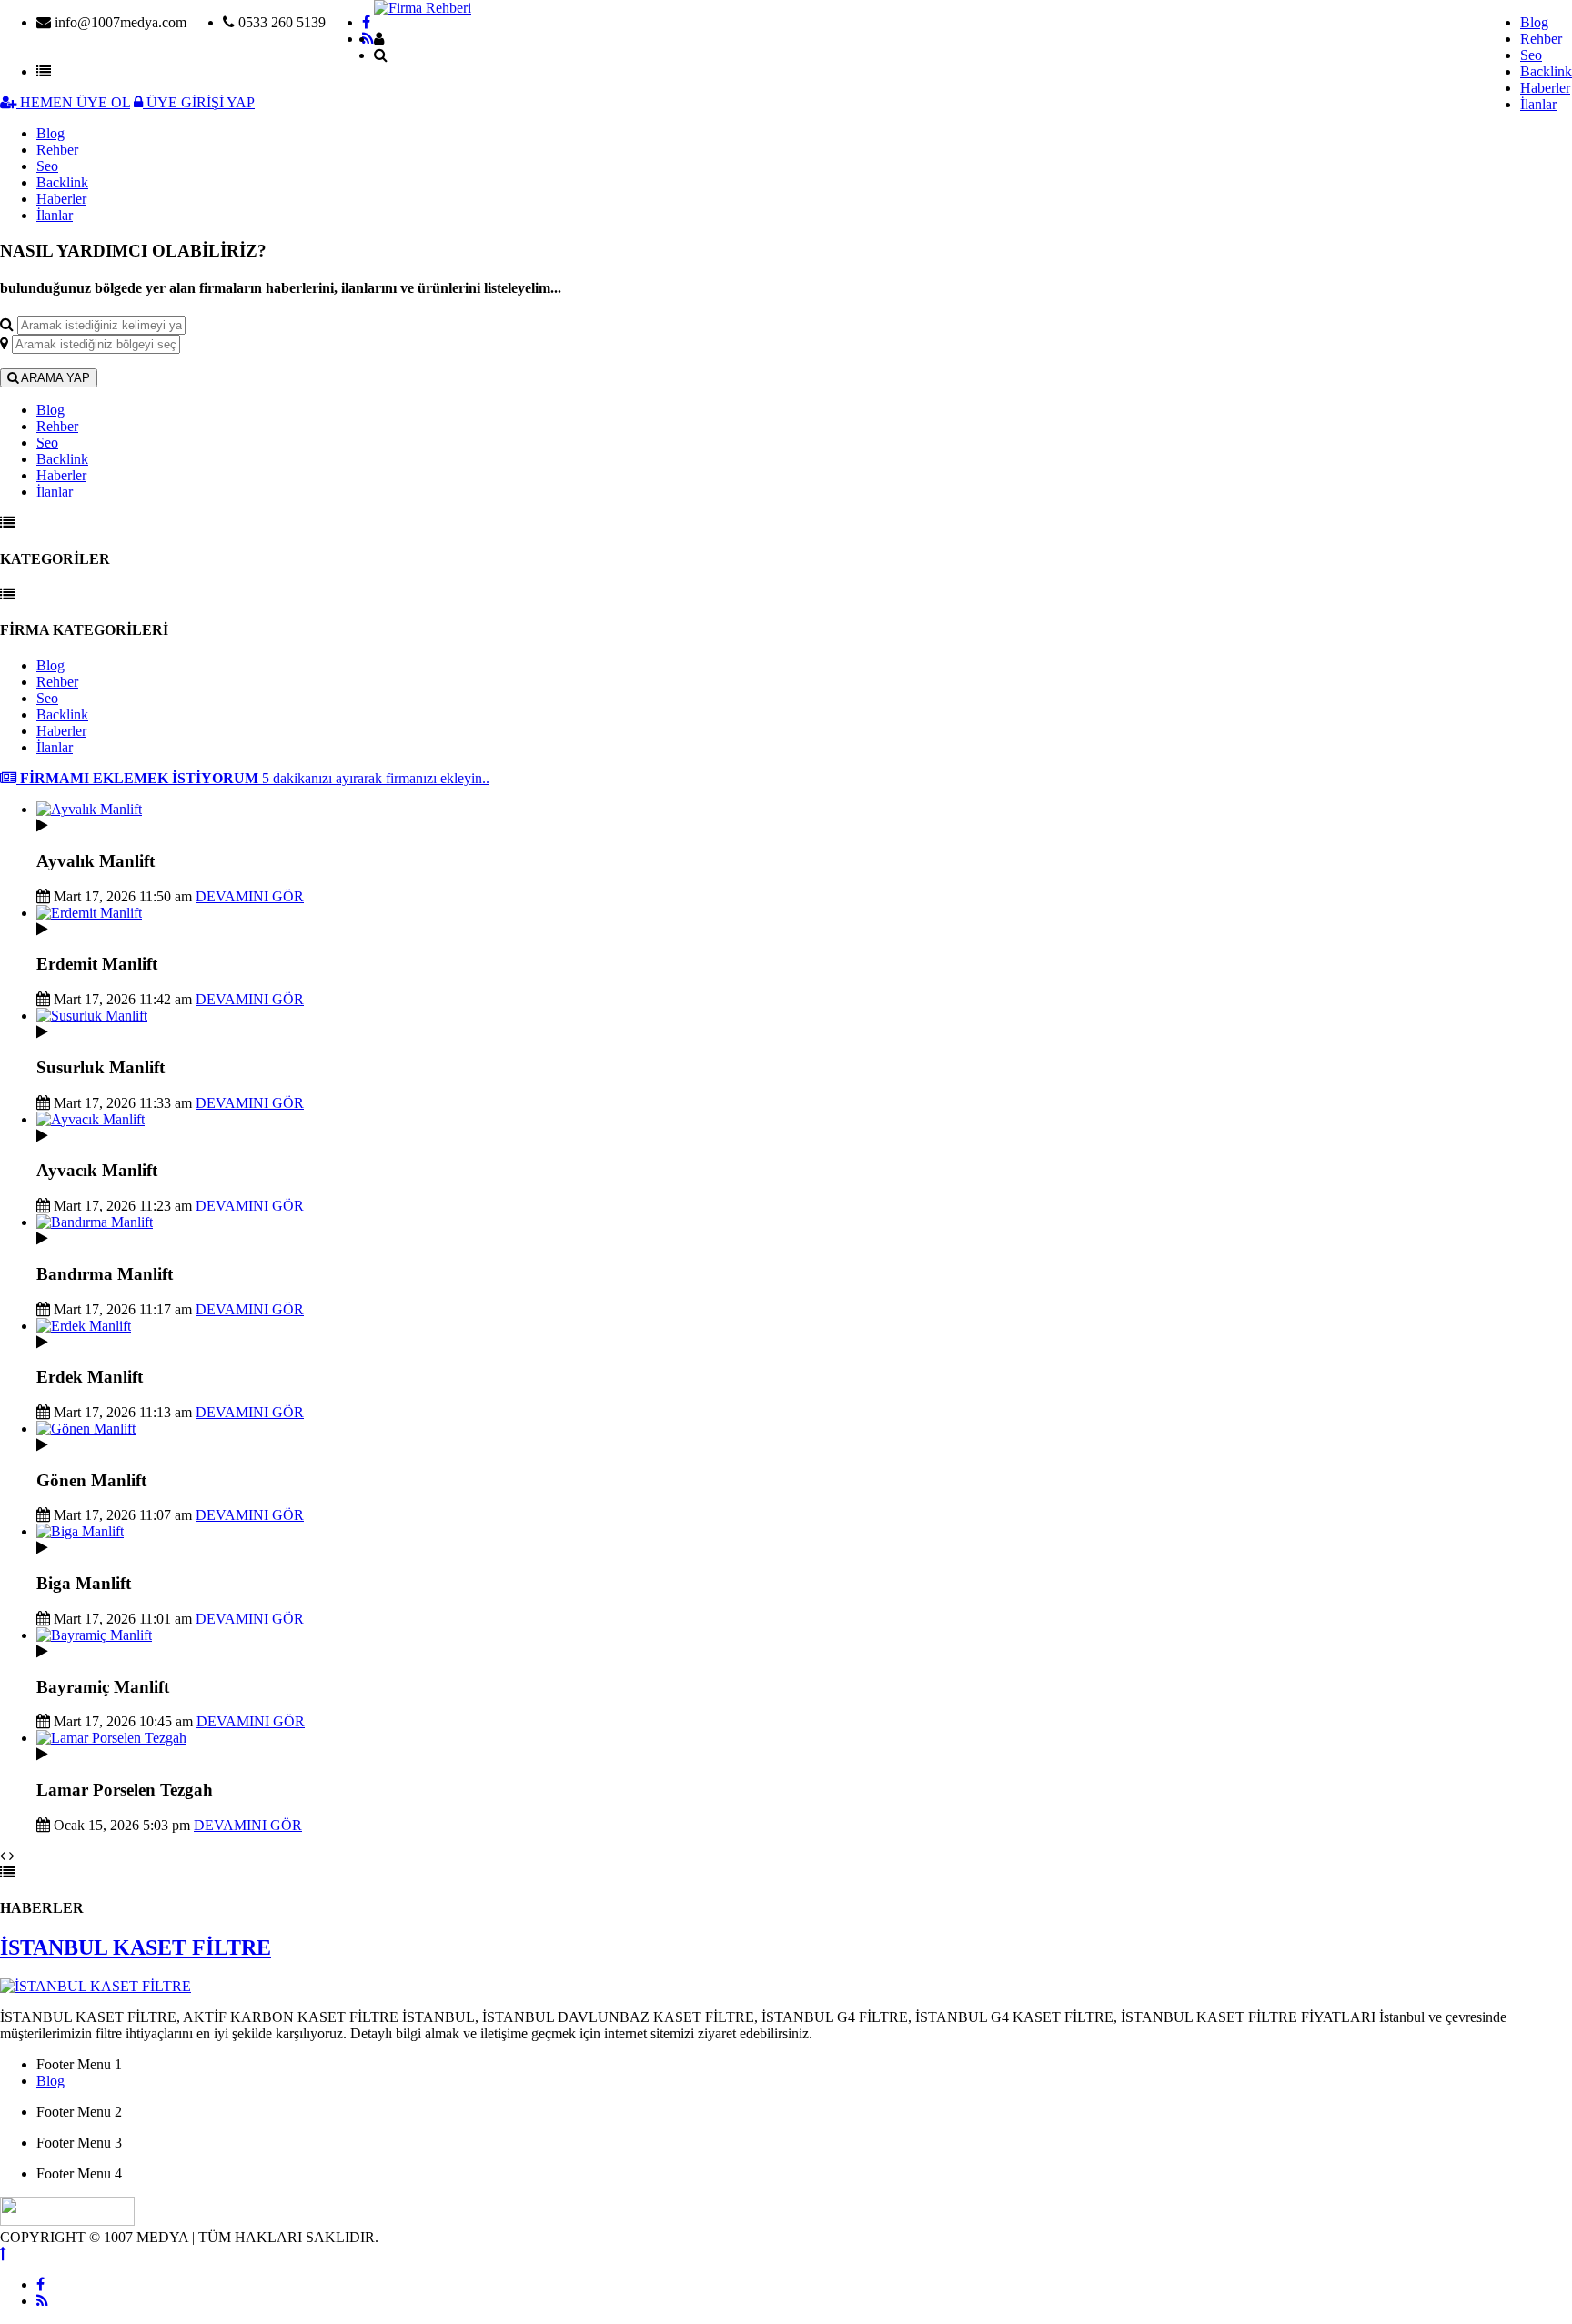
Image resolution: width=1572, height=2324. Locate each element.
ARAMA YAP (54, 378)
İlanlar (1538, 104)
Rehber (1541, 39)
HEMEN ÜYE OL (73, 102)
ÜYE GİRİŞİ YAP (199, 102)
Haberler (1545, 88)
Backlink (1546, 71)
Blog (1534, 22)
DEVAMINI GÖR (250, 896)
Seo (1531, 55)
